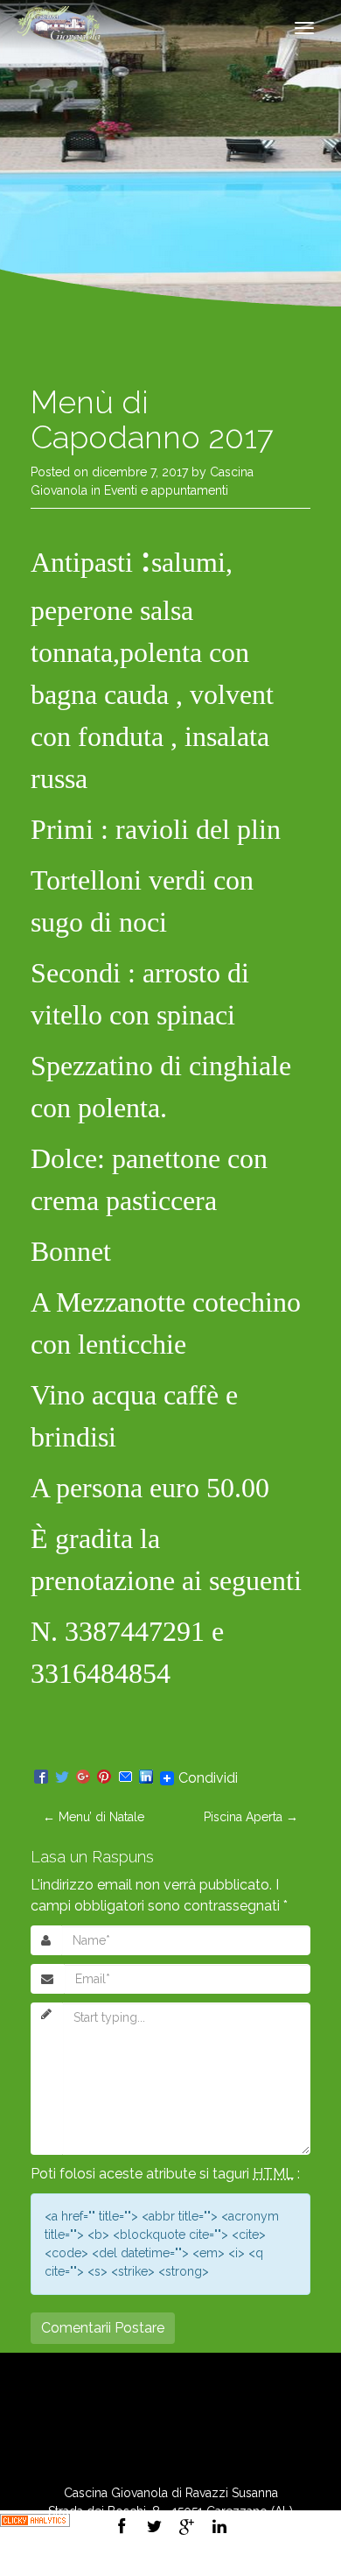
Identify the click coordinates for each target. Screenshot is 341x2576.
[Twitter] (62, 1778)
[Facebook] (41, 1778)
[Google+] (83, 1778)
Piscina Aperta (251, 1817)
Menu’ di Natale (94, 1817)
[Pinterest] (104, 1778)
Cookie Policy (216, 2566)
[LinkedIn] (146, 1778)
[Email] (125, 1778)
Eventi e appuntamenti (166, 490)
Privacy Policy (125, 2566)
